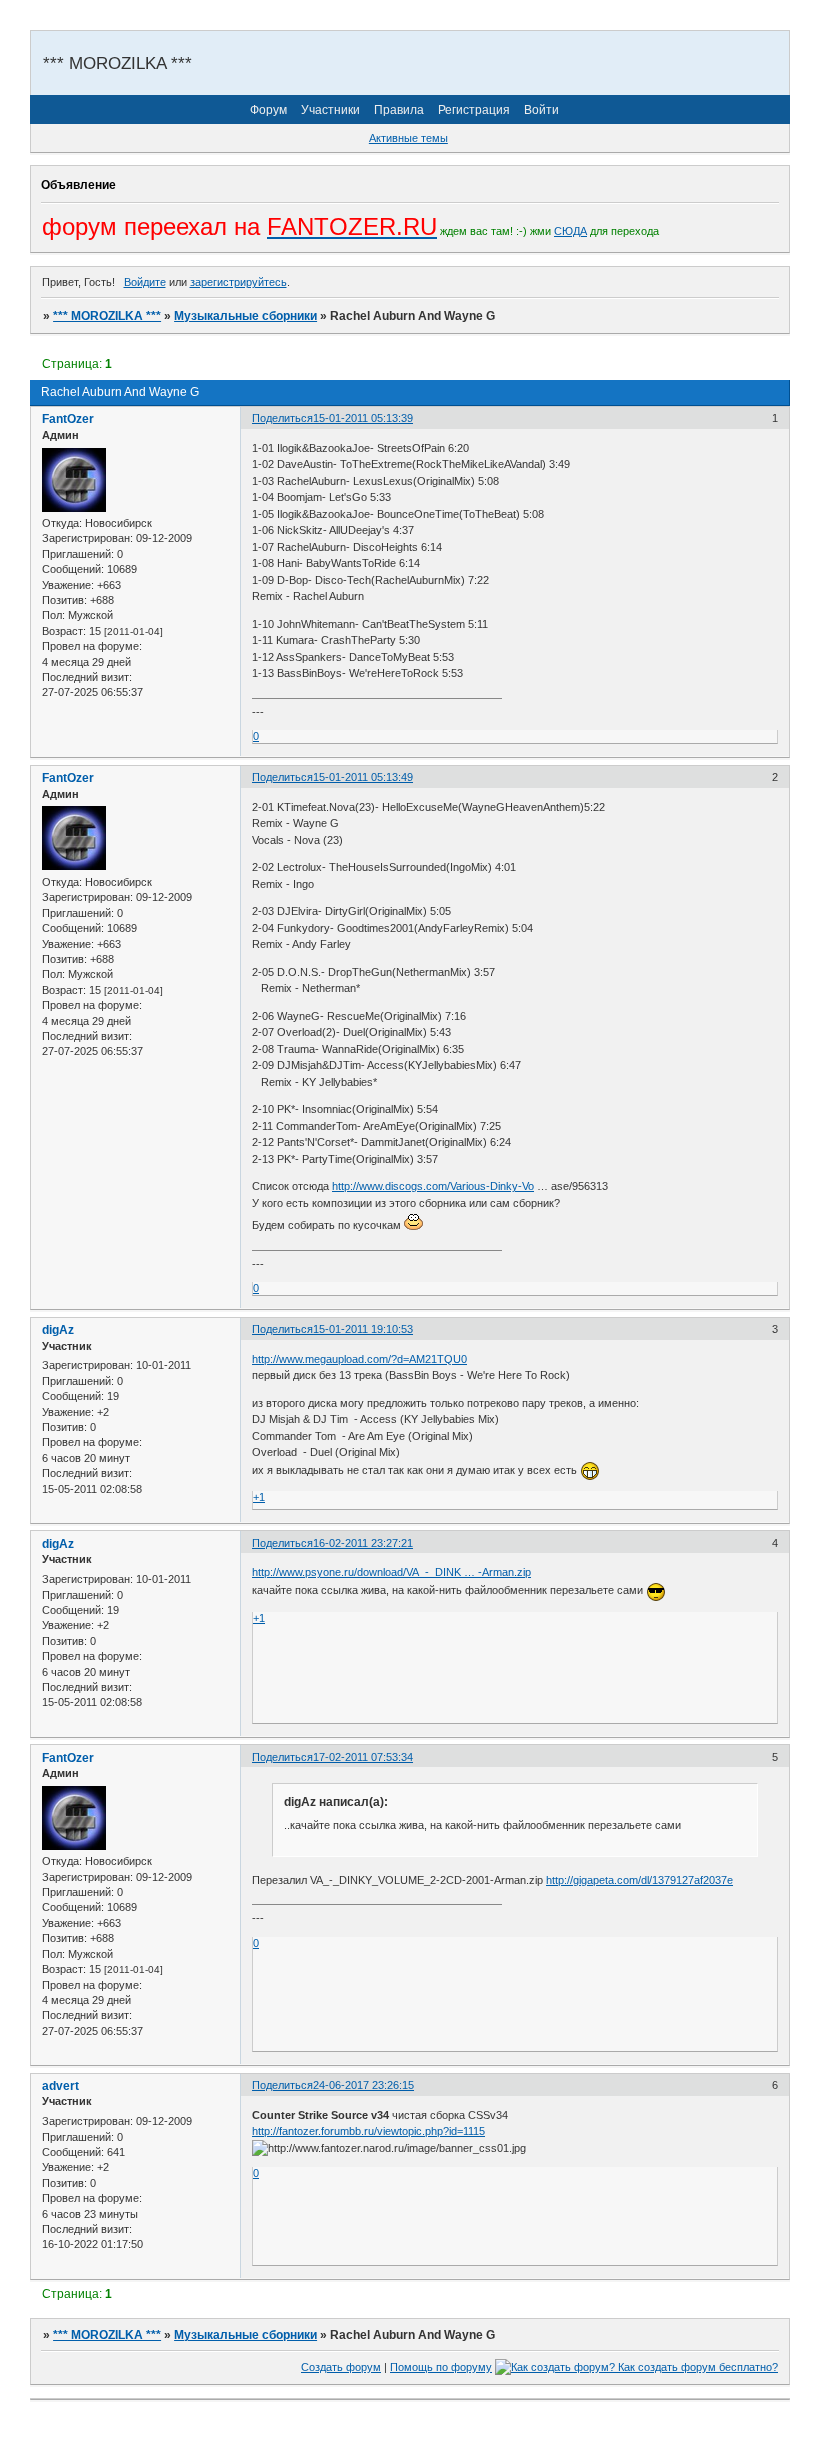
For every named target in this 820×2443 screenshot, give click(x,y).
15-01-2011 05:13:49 (363, 777)
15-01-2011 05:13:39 (363, 418)
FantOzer (68, 419)
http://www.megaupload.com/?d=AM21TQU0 (359, 1359)
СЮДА (570, 231)
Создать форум (341, 2367)
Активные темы (408, 138)
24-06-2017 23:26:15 (363, 2085)
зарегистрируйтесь (238, 282)
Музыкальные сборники (245, 316)
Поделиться (282, 418)
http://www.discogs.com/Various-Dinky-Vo (433, 1186)
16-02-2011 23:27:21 (363, 1543)
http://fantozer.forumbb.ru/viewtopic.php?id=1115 (368, 2131)
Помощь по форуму (441, 2367)
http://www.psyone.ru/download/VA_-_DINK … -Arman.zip (391, 1572)
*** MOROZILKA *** (107, 316)
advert (60, 2086)
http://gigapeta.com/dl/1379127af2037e (639, 1880)
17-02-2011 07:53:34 (363, 1757)
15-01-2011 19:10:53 (363, 1329)
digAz (58, 1330)
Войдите (145, 282)
